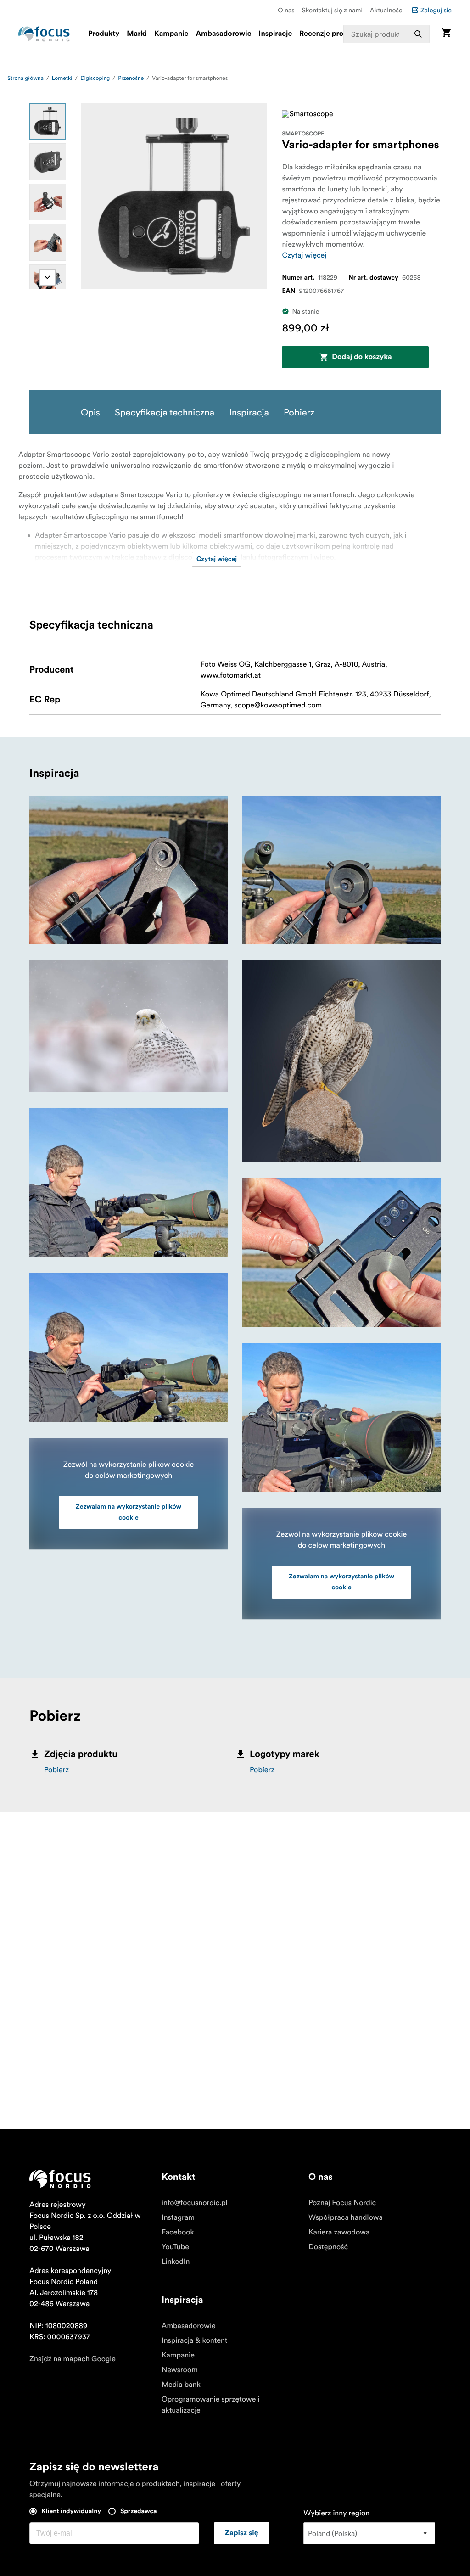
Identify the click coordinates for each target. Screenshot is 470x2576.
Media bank (181, 2385)
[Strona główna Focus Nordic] (44, 34)
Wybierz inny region (336, 2513)
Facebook (178, 2232)
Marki (137, 34)
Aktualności (387, 10)
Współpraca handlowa (346, 2217)
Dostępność (328, 2247)
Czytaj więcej (304, 255)
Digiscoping (95, 78)
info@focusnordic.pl (195, 2203)
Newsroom (180, 2370)
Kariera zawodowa (339, 2232)
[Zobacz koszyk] (446, 34)
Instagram (178, 2217)
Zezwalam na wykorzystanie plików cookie (129, 1512)
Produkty (104, 34)
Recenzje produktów (334, 34)
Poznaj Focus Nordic (342, 2203)
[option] (48, 121)
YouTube (175, 2247)
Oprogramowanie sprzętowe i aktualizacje (210, 2405)
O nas (286, 10)
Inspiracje (276, 34)
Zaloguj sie (436, 10)
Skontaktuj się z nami (332, 10)
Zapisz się (242, 2533)
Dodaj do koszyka (362, 357)
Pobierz (56, 1770)
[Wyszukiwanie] (418, 34)
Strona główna (25, 78)
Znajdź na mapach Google (73, 2359)
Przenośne (131, 78)
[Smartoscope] (308, 114)
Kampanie (171, 34)
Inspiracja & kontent (194, 2340)
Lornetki (62, 78)
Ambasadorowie (223, 34)
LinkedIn (176, 2262)
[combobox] (386, 34)
